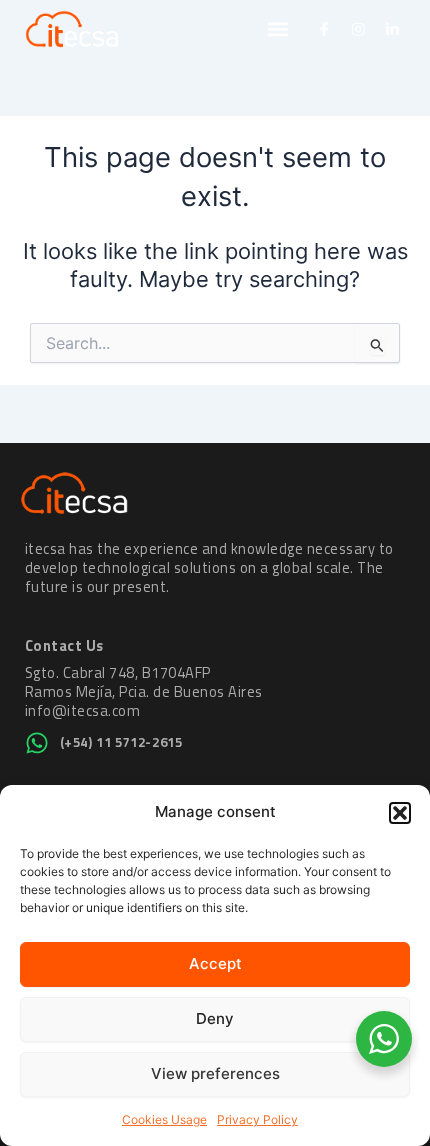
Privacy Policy (257, 1119)
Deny (215, 1018)
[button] (400, 813)
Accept (215, 963)
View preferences (215, 1073)
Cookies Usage (164, 1119)
